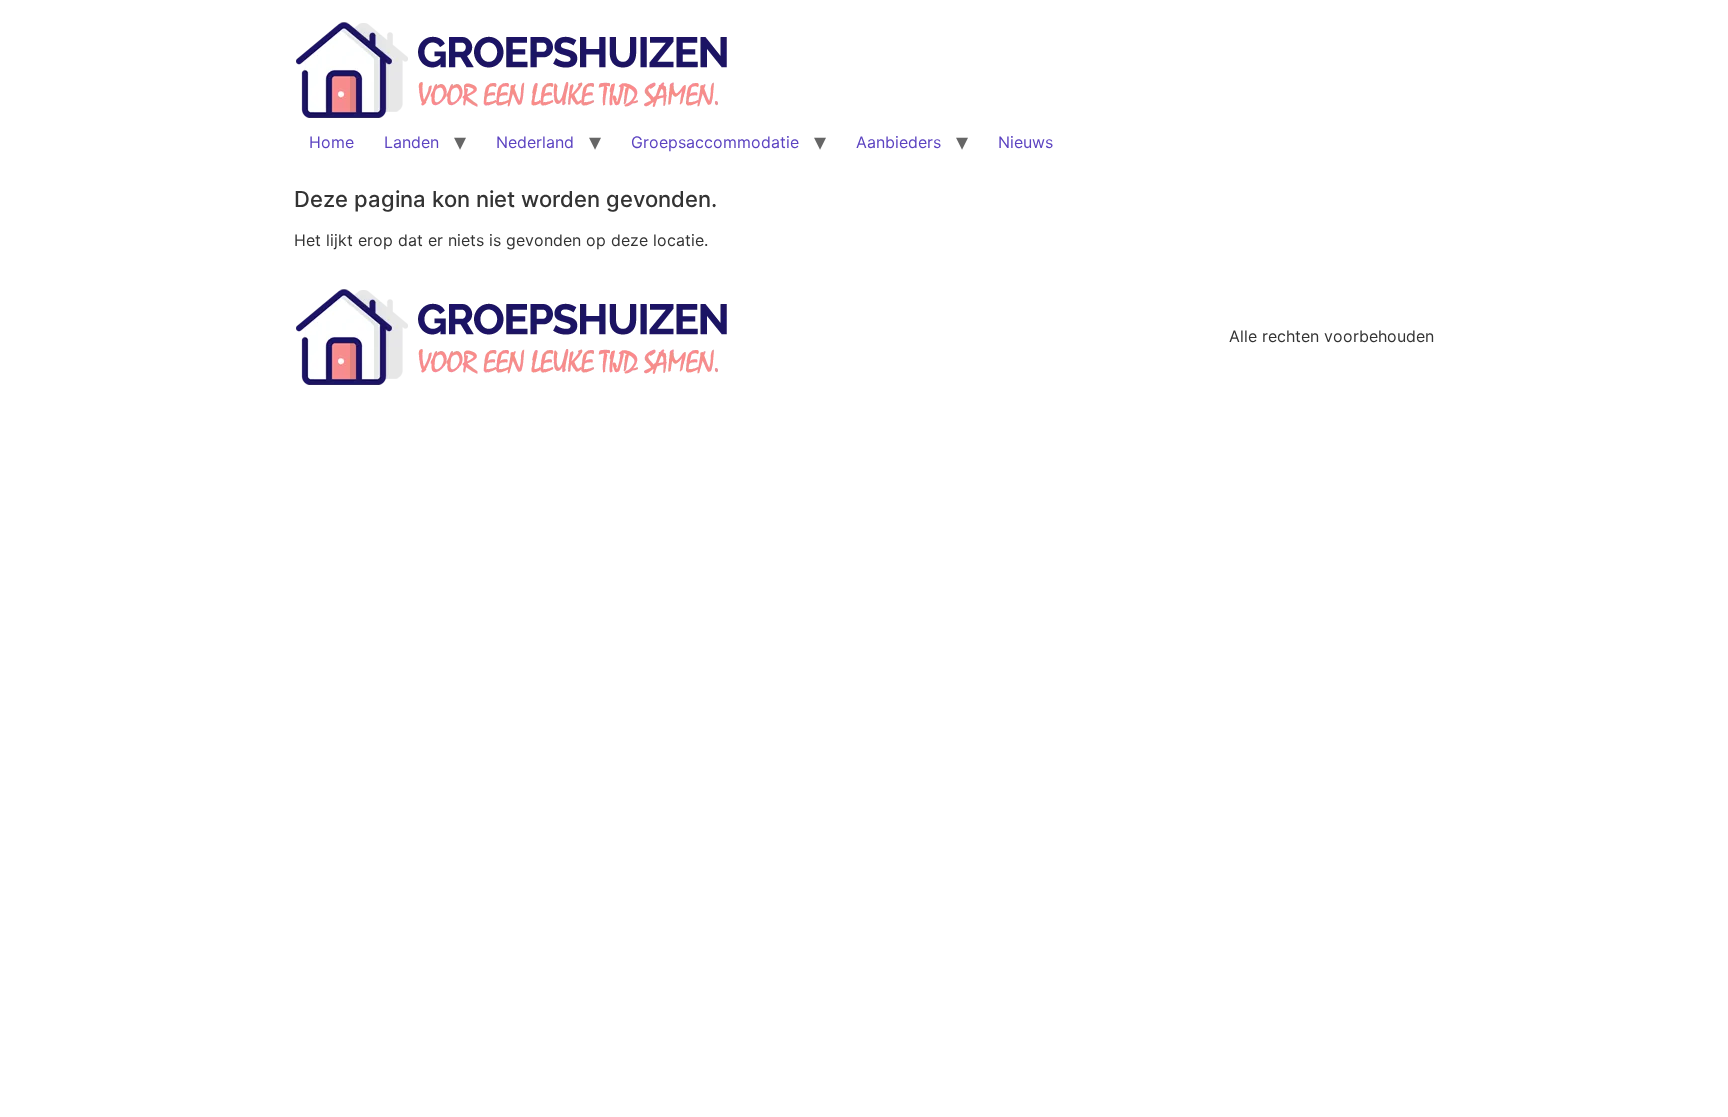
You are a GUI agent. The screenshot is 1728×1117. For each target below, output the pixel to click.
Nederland (535, 142)
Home (331, 142)
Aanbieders (898, 142)
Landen (411, 142)
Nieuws (1025, 142)
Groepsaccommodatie (715, 142)
